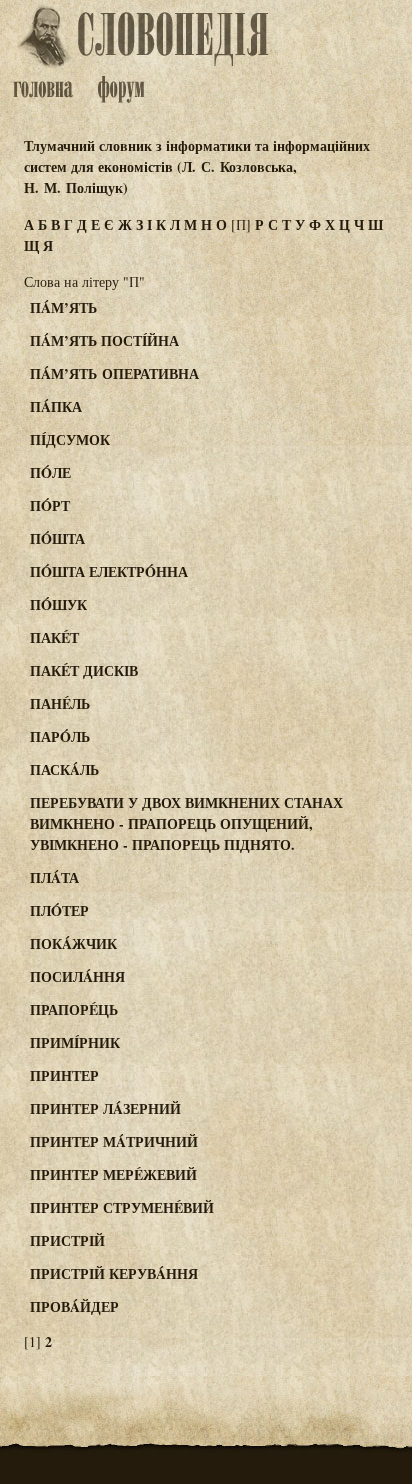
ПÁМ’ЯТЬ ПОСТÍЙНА (104, 340)
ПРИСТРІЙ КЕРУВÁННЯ (114, 1273)
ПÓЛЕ (50, 472)
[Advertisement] (336, 384)
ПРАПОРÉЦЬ (74, 1009)
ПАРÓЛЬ (60, 736)
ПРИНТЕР (64, 1075)
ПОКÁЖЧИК (73, 943)
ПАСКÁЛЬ (64, 769)
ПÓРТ (50, 505)
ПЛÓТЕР (59, 910)
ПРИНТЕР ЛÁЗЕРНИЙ (105, 1108)
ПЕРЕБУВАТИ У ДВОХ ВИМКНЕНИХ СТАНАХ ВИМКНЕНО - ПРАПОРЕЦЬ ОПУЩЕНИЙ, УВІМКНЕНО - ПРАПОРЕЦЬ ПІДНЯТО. (186, 823)
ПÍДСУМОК (70, 439)
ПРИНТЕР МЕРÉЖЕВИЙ (113, 1174)
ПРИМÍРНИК (75, 1042)
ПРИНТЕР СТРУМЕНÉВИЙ (122, 1207)
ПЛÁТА (54, 877)
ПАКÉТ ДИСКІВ (84, 670)
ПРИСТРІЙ (67, 1240)
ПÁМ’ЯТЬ (63, 307)
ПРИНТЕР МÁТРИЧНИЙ (114, 1141)
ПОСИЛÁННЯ (77, 976)
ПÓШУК (58, 604)
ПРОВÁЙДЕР (74, 1306)
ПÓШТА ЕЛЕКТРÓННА (109, 571)
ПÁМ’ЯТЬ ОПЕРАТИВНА (114, 373)
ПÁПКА (56, 406)
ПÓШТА (57, 538)
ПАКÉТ (54, 637)
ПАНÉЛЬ (60, 703)
